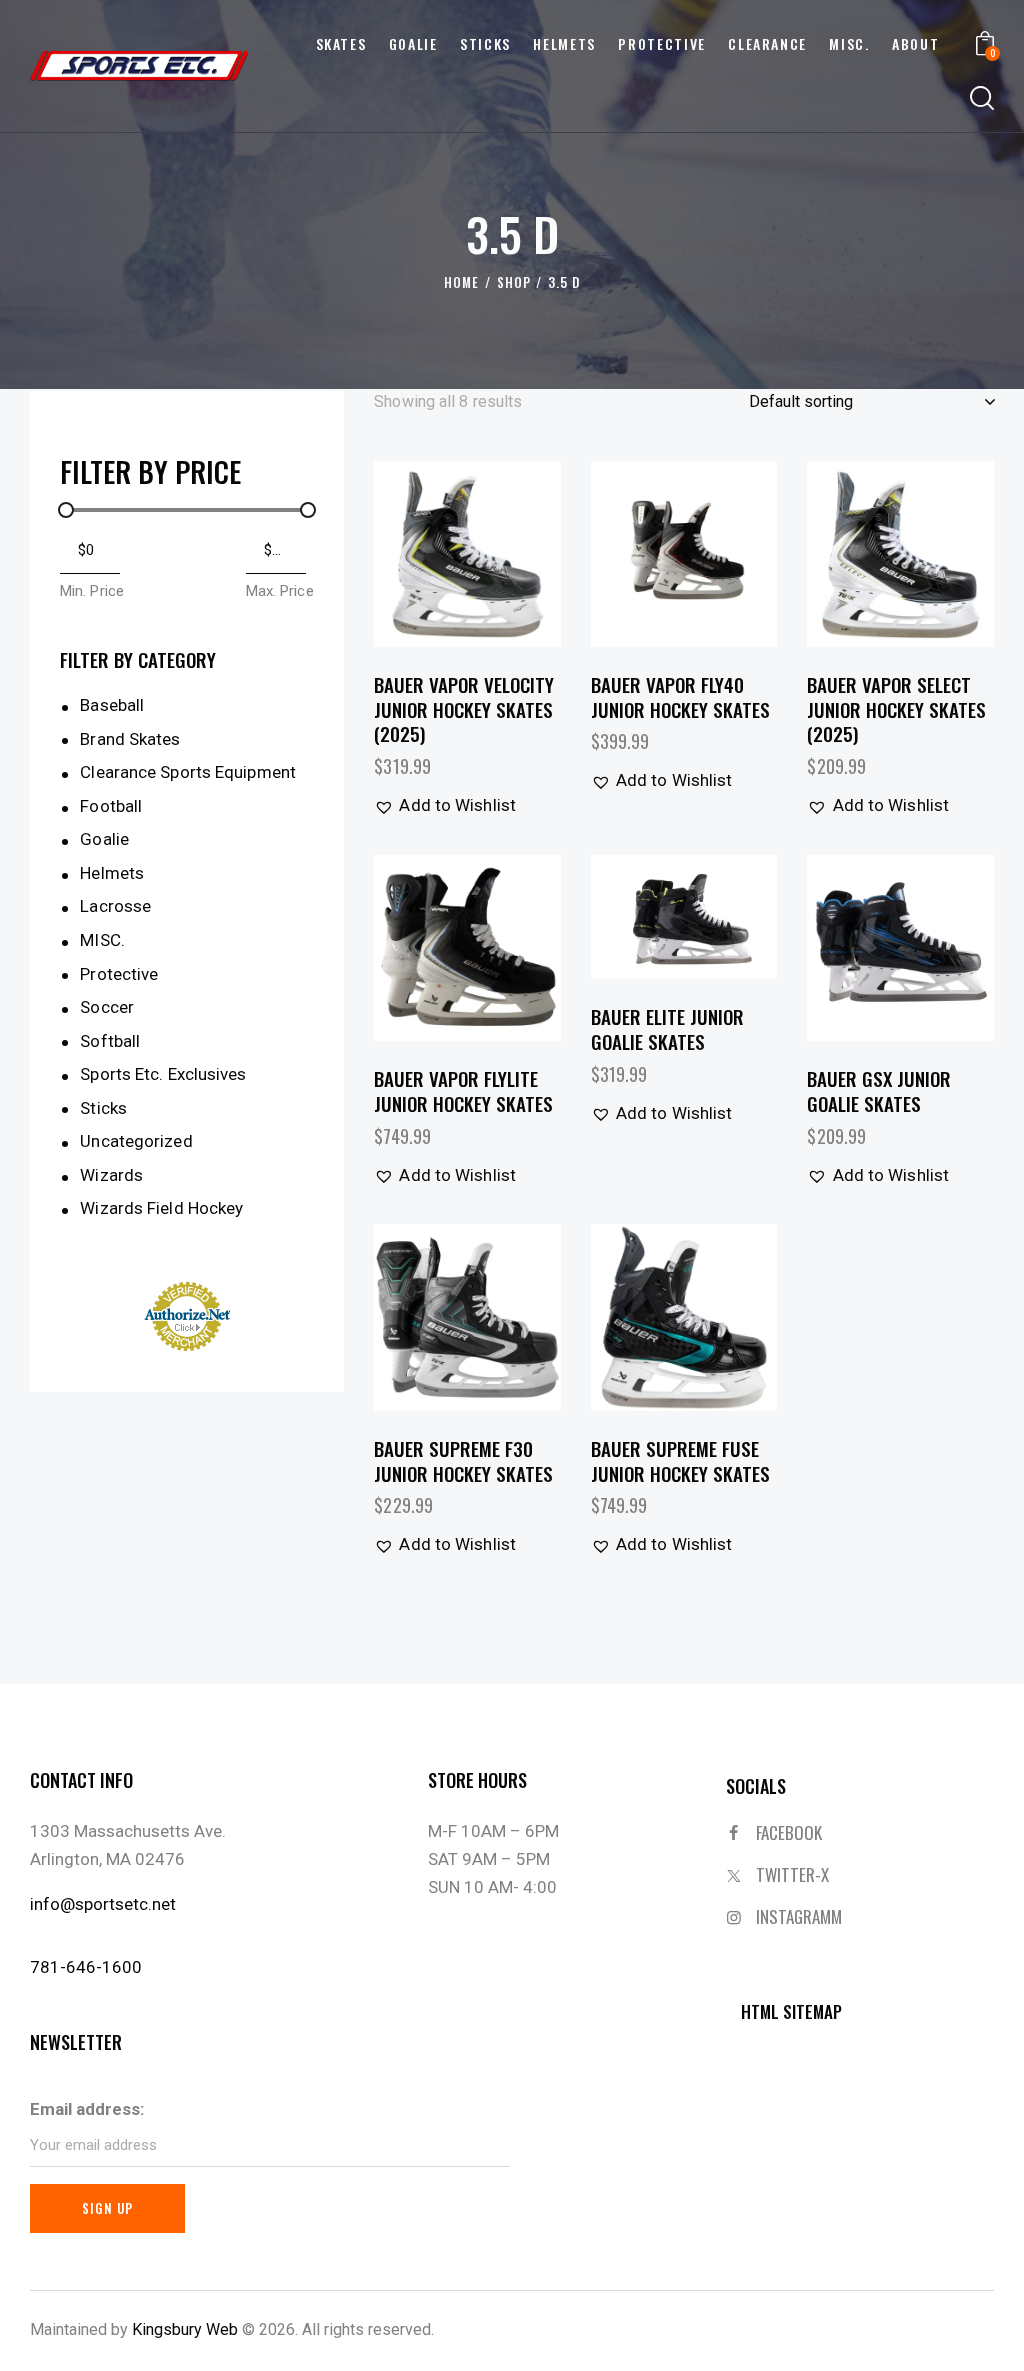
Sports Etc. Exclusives (163, 1074)
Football (111, 806)
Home (461, 282)
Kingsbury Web (185, 2329)
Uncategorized (136, 1141)
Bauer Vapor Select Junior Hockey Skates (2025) (896, 709)
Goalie (104, 839)
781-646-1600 (86, 1967)
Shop (514, 282)
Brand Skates (130, 739)
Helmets (112, 873)
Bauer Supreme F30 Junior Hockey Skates (463, 1460)
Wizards (111, 1175)
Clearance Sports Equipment (188, 772)
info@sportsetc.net (103, 1904)
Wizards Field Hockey (161, 1208)
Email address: (87, 2109)
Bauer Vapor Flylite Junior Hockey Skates (463, 1090)
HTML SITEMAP (791, 2011)
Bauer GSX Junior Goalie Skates (879, 1090)
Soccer (107, 1007)
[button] (412, 553)
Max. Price (280, 591)
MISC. (102, 940)
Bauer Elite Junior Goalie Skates (667, 1028)
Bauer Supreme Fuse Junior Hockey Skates (680, 1460)
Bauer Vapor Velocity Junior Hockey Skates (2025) (464, 709)
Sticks (103, 1108)
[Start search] (982, 99)
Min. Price (92, 591)
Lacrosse (115, 906)
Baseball (112, 705)
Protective (119, 974)
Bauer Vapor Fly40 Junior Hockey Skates (680, 696)
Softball (110, 1041)
